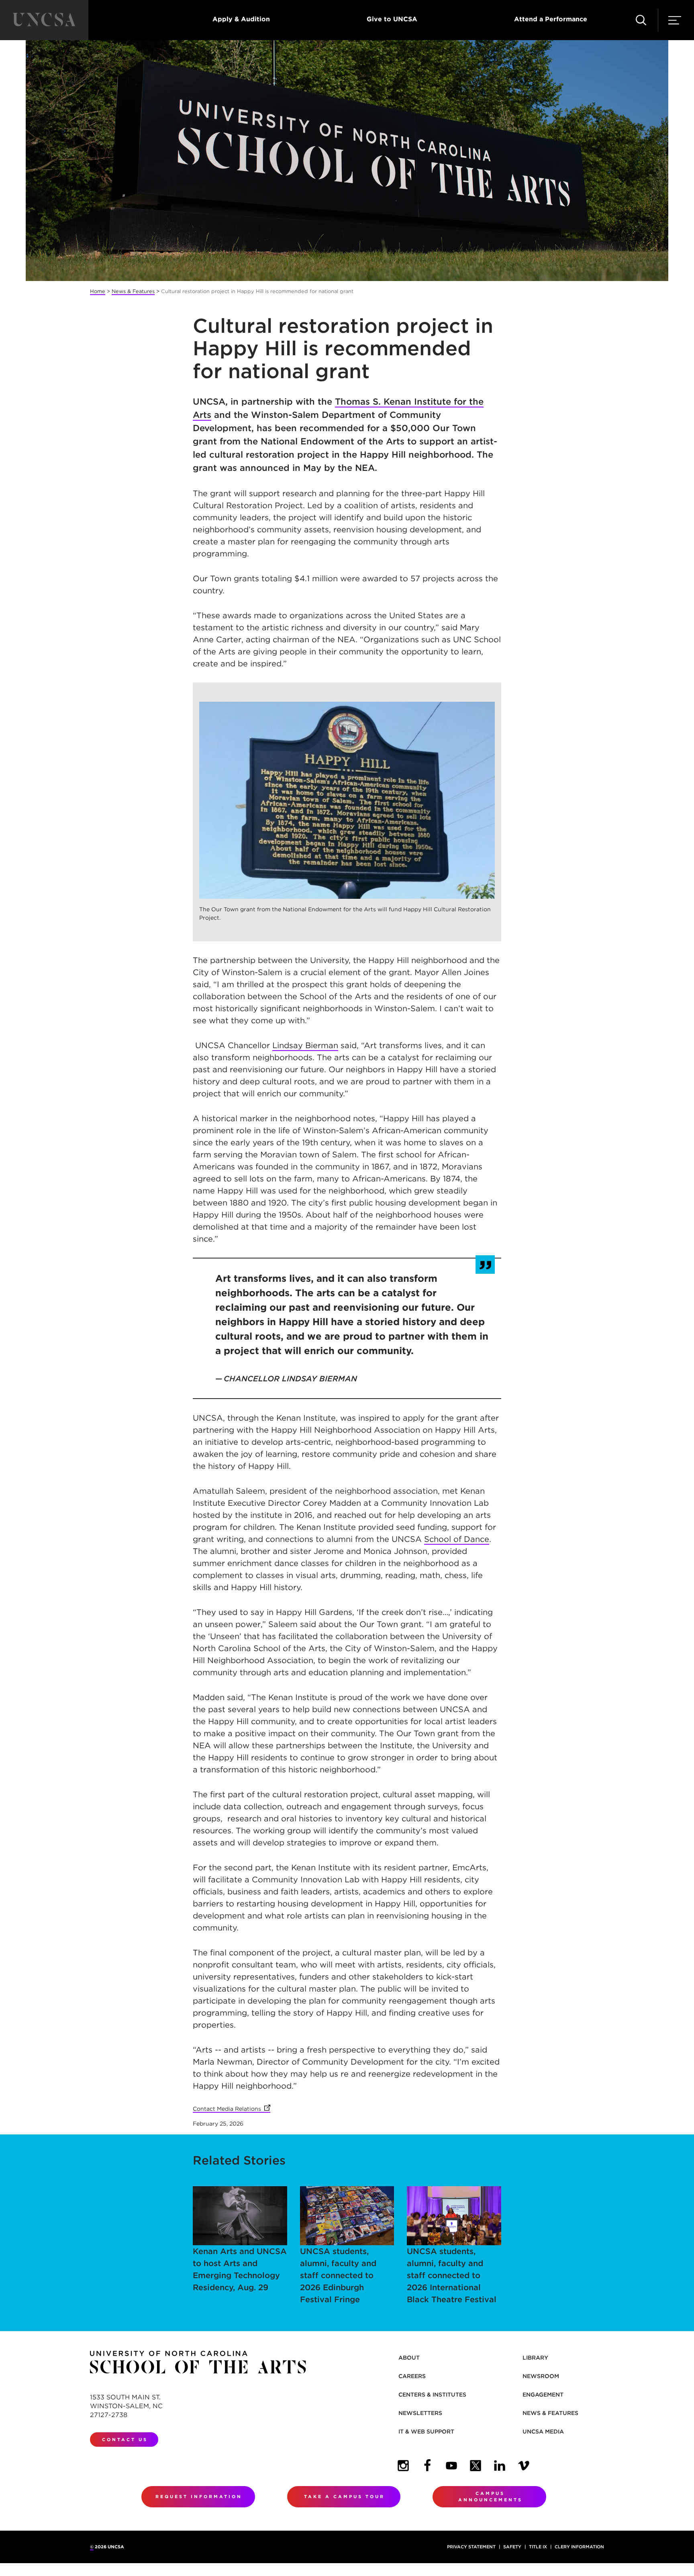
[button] (641, 20)
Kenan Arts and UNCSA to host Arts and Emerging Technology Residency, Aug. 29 (240, 2269)
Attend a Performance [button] (551, 19)
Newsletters (420, 2413)
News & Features (133, 291)
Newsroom (541, 2376)
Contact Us (125, 2440)
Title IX (538, 2547)
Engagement (543, 2395)
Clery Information (579, 2547)
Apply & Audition (241, 19)
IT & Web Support (426, 2431)
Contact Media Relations (232, 2109)
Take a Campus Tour (344, 2497)
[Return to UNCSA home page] (44, 20)
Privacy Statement (471, 2547)
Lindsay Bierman (305, 1045)
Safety (512, 2547)
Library (535, 2358)
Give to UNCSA (392, 19)
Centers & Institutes (432, 2395)
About (409, 2358)
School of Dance (457, 1539)
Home (98, 291)
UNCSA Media (543, 2431)
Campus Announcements (490, 2497)
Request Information (199, 2497)
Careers (412, 2376)
